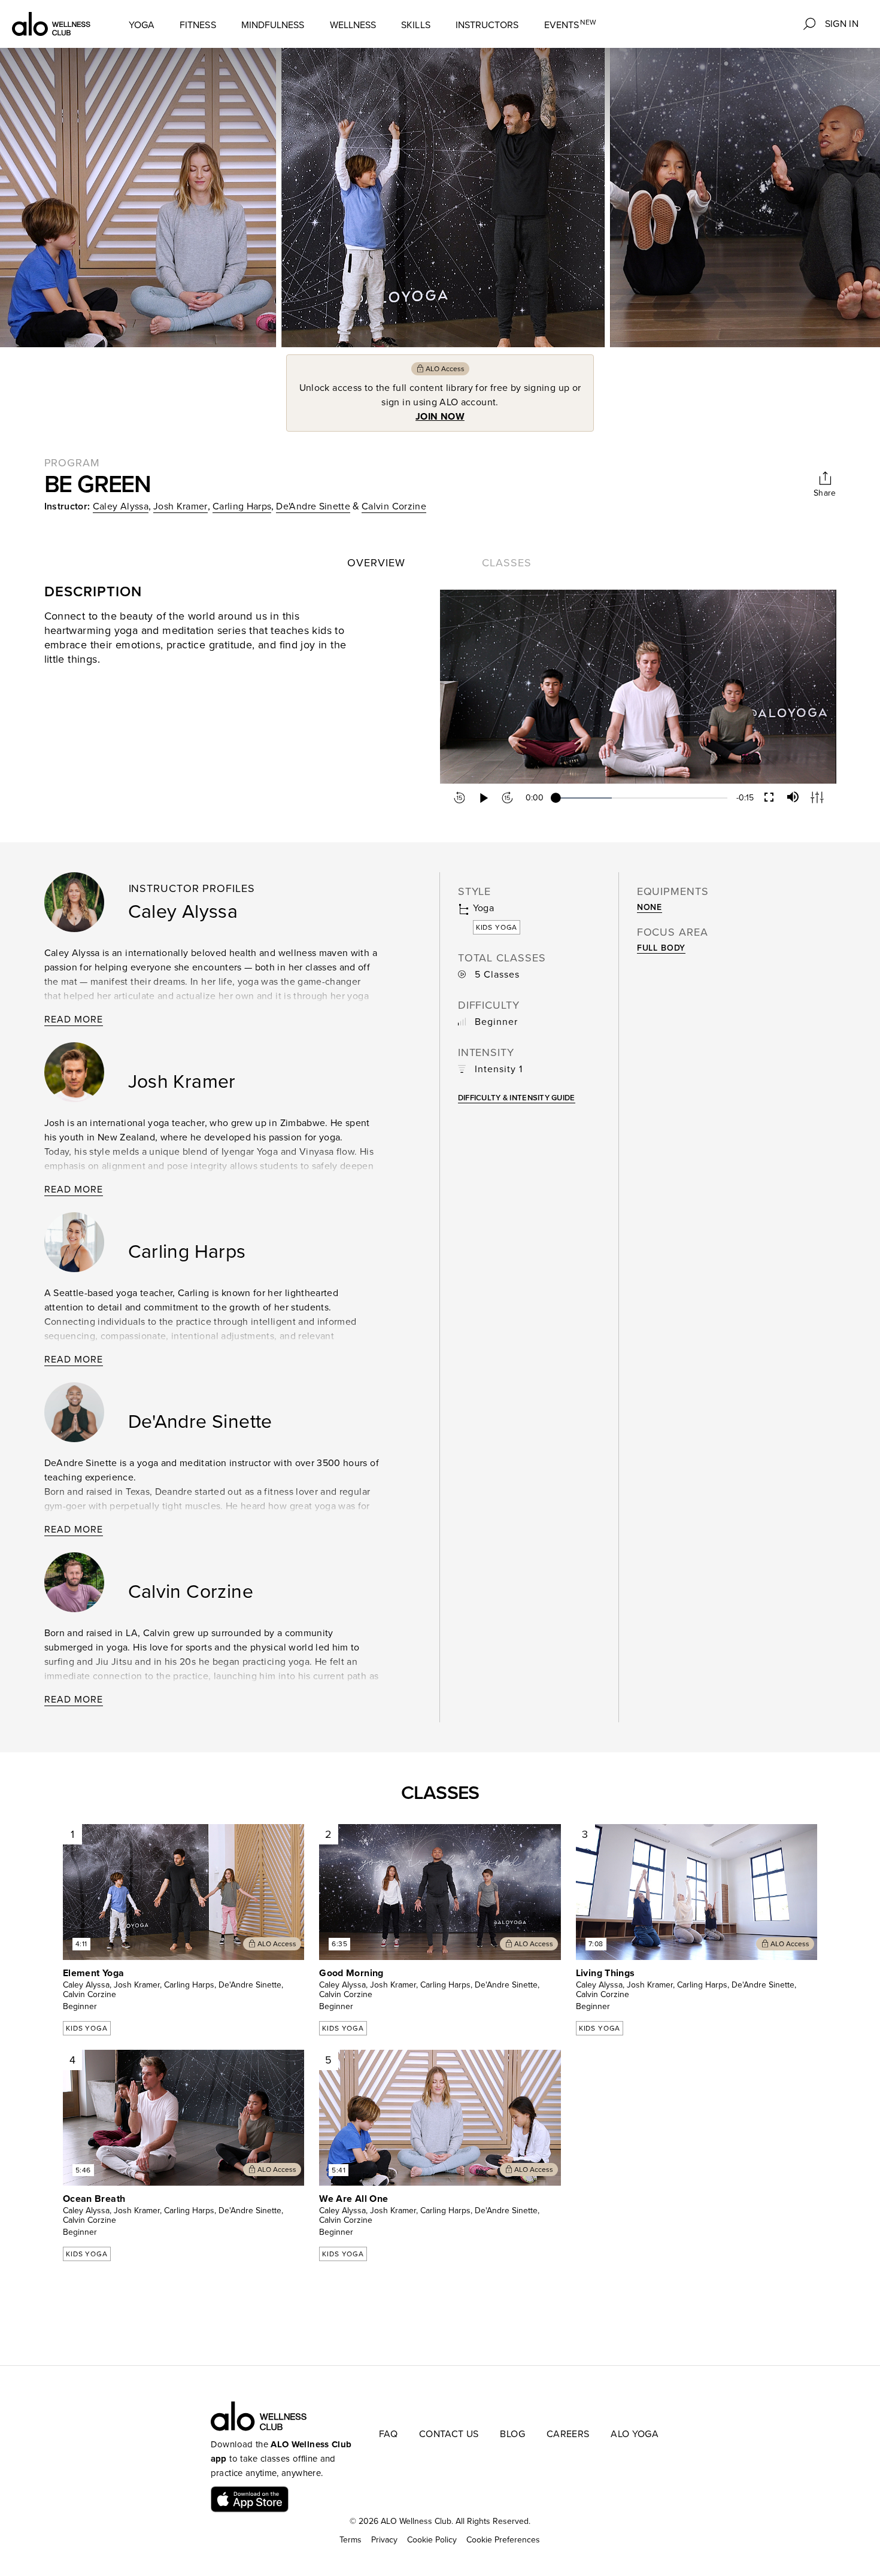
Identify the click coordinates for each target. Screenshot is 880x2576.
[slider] (641, 798)
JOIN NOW (440, 417)
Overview (376, 563)
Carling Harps (242, 506)
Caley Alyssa (121, 506)
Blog (512, 2434)
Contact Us (449, 2434)
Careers (568, 2434)
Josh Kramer (180, 506)
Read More (74, 1020)
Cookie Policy (432, 2540)
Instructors (487, 25)
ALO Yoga (635, 2434)
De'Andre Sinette (313, 506)
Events (571, 25)
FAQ (388, 2434)
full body (661, 948)
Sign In (842, 24)
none (650, 907)
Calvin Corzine (394, 506)
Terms (351, 2540)
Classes (506, 563)
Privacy (384, 2540)
